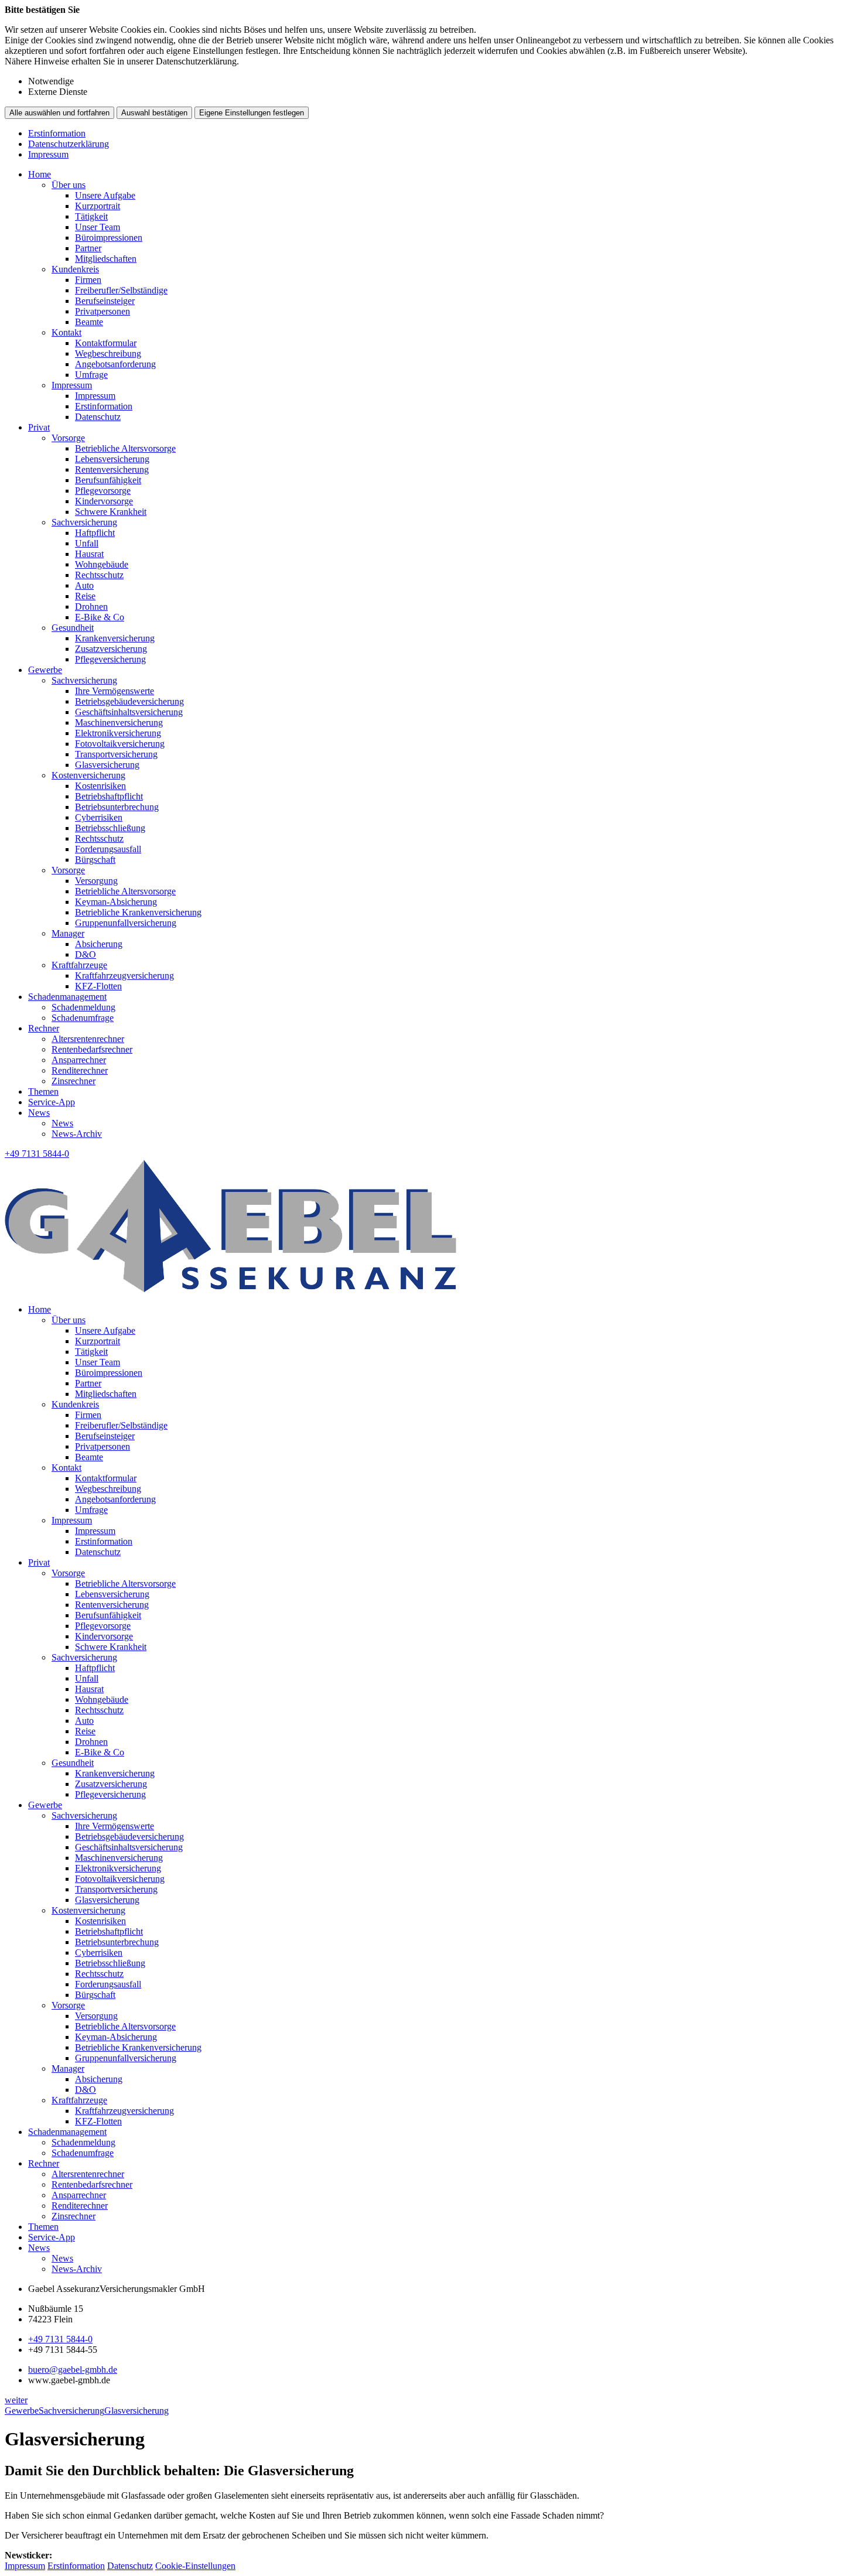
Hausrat (89, 554)
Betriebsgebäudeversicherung (129, 701)
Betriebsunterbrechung (117, 807)
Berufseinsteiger (105, 301)
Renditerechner (80, 1070)
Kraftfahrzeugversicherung (124, 976)
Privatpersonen (102, 311)
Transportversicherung (116, 754)
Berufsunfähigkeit (108, 480)
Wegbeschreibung (108, 353)
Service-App (52, 1102)
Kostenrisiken (100, 786)
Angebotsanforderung (115, 364)
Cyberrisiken (99, 817)
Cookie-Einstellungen (195, 2566)
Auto (84, 585)
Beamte (89, 322)
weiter (16, 2400)
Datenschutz (98, 417)
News (39, 1113)
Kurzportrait (98, 206)
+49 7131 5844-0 (60, 2339)
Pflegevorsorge (103, 491)
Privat (39, 427)
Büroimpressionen (109, 238)
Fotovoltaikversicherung (120, 744)
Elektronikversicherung (118, 733)
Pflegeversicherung (110, 659)
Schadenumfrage (83, 1018)
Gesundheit (73, 628)
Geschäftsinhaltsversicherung (129, 712)
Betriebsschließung (110, 828)
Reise (85, 596)
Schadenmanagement (67, 997)
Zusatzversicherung (111, 649)
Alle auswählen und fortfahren (59, 113)
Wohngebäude (102, 564)
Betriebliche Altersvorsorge (125, 448)
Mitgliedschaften (106, 259)
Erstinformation (57, 133)
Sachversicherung (84, 522)
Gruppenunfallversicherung (126, 923)
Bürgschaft (95, 860)
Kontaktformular (106, 343)
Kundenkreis (75, 269)
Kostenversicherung (88, 775)
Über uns (69, 185)
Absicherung (99, 944)
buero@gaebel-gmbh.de (73, 2370)
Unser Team (98, 227)
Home (40, 174)
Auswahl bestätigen (154, 113)
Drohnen (91, 607)
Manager (68, 933)
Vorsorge (68, 438)
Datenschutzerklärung (69, 144)
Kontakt (66, 332)
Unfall (87, 543)
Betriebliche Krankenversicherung (138, 912)
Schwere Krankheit (111, 512)
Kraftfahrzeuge (79, 965)
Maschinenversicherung (119, 722)
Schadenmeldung (83, 1007)
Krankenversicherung (115, 638)
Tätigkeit (91, 216)
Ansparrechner (79, 1060)
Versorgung (96, 881)
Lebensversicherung (112, 459)
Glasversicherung (107, 765)
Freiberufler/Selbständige (121, 290)
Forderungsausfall (108, 849)
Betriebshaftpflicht (109, 796)
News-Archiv (77, 1134)
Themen (43, 1091)
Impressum (48, 154)
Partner (88, 248)
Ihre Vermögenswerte (115, 691)
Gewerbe (45, 670)
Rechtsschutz (99, 575)
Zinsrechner (74, 1081)
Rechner (44, 1028)
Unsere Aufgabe (105, 195)
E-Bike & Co (100, 617)
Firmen (88, 280)
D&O (86, 954)
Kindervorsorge (104, 501)
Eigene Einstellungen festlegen (252, 113)
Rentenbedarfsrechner (92, 1049)
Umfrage (91, 375)
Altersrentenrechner (88, 1039)
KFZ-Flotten (98, 986)
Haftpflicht (95, 533)
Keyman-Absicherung (116, 902)
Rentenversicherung (112, 469)
